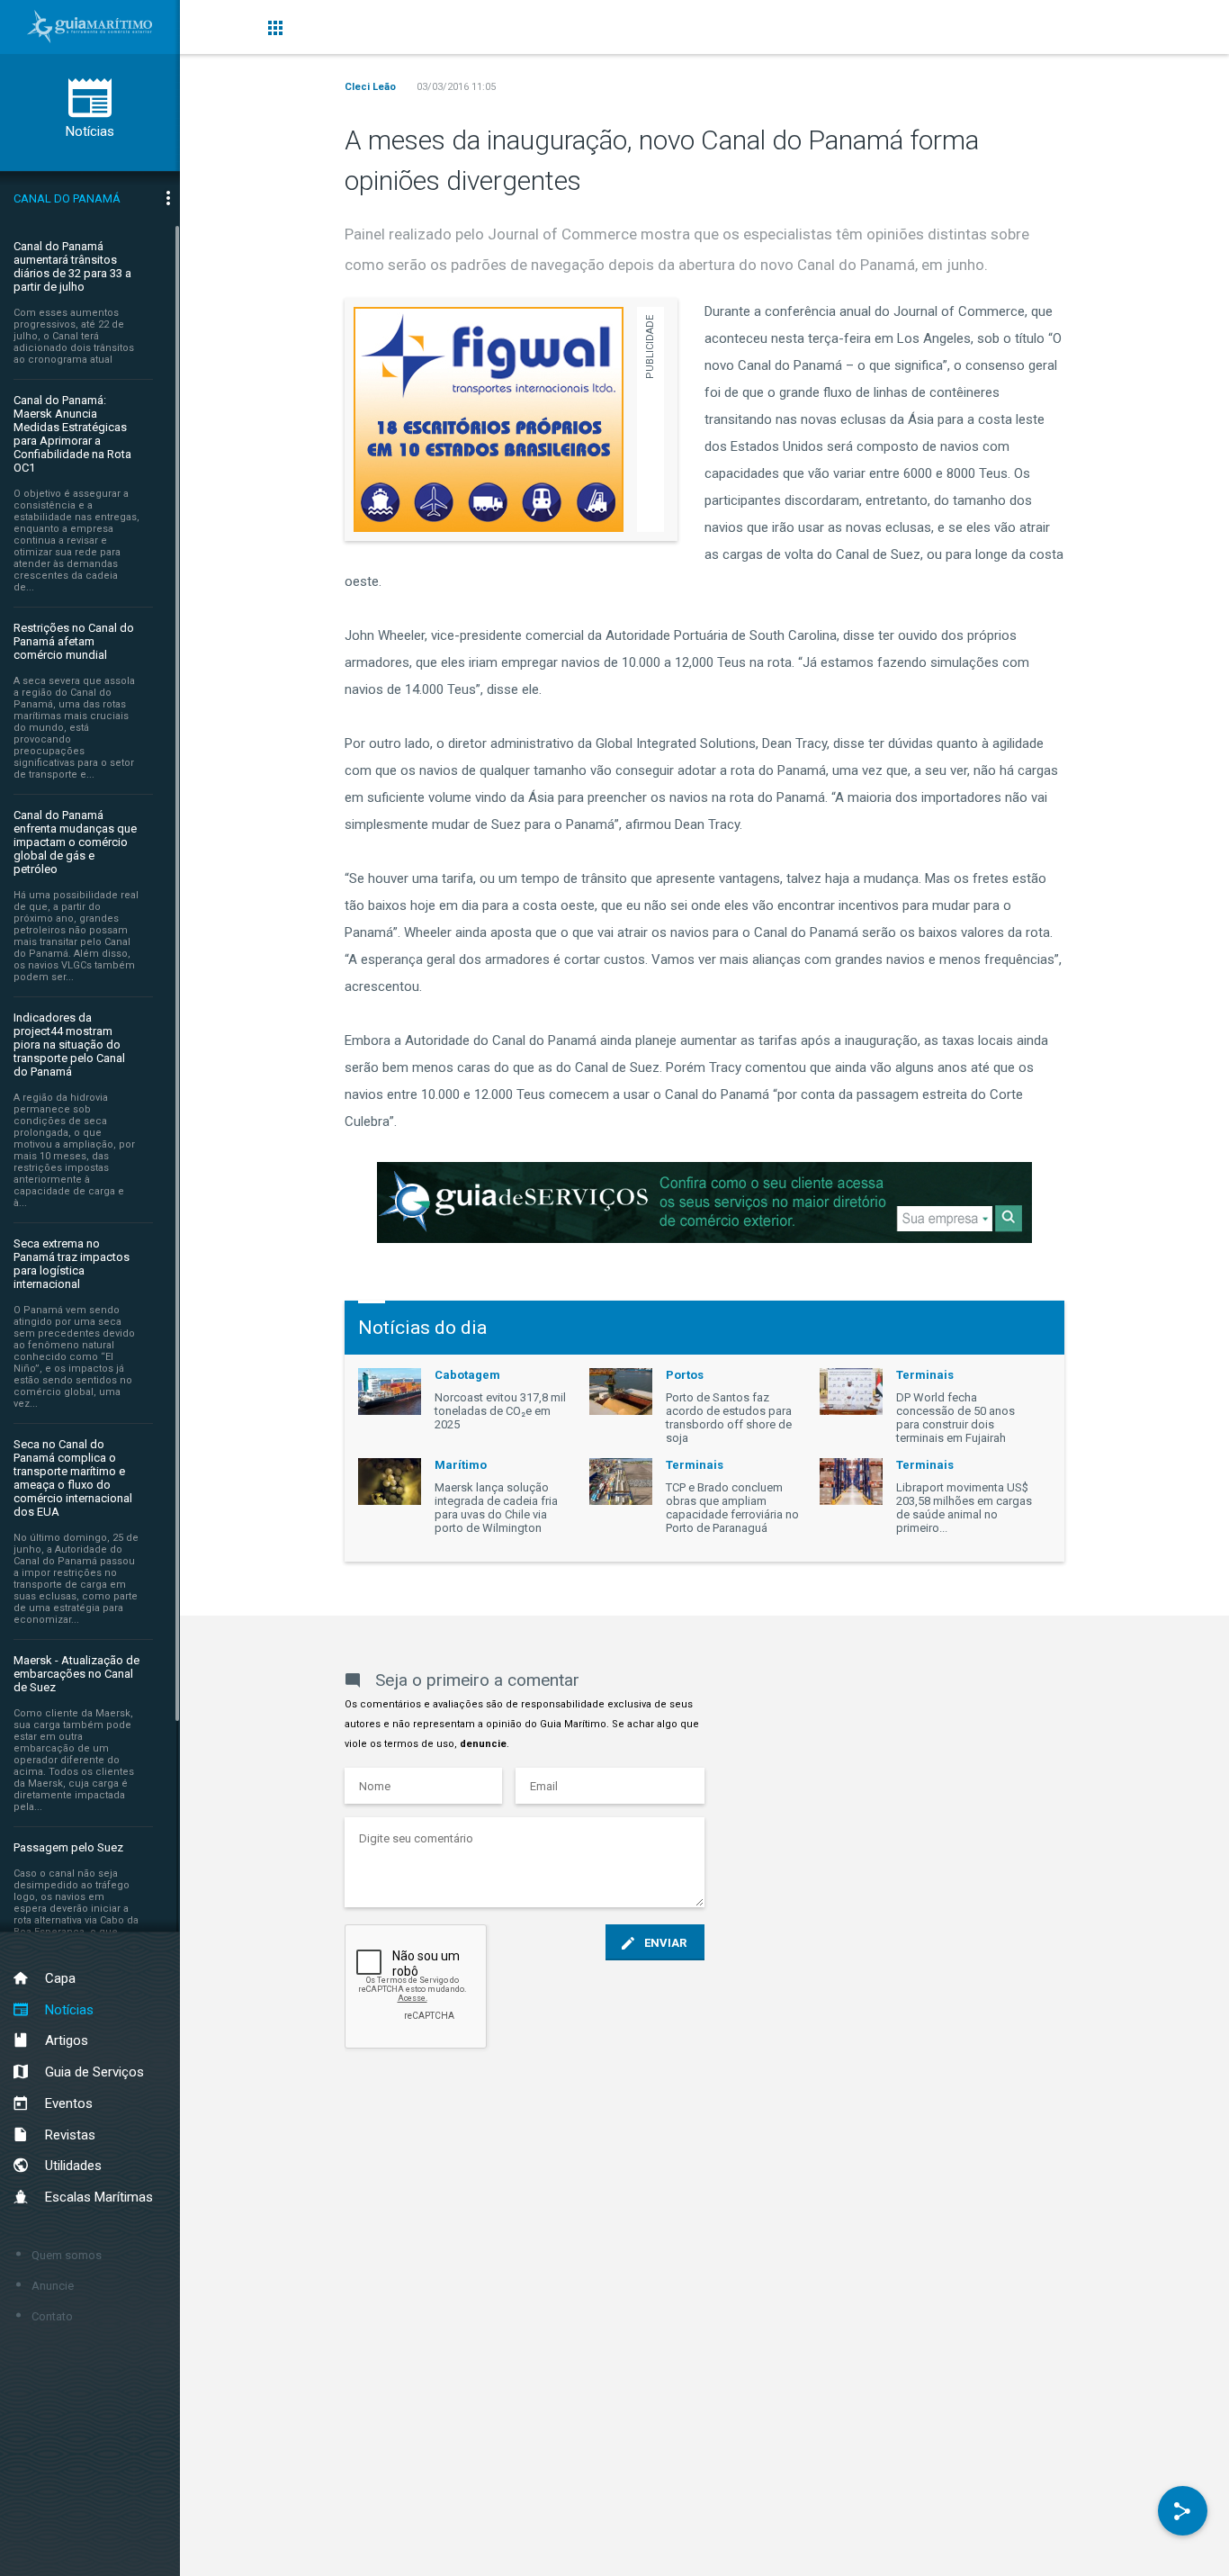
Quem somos (67, 2255)
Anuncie (53, 2286)
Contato (52, 2316)
